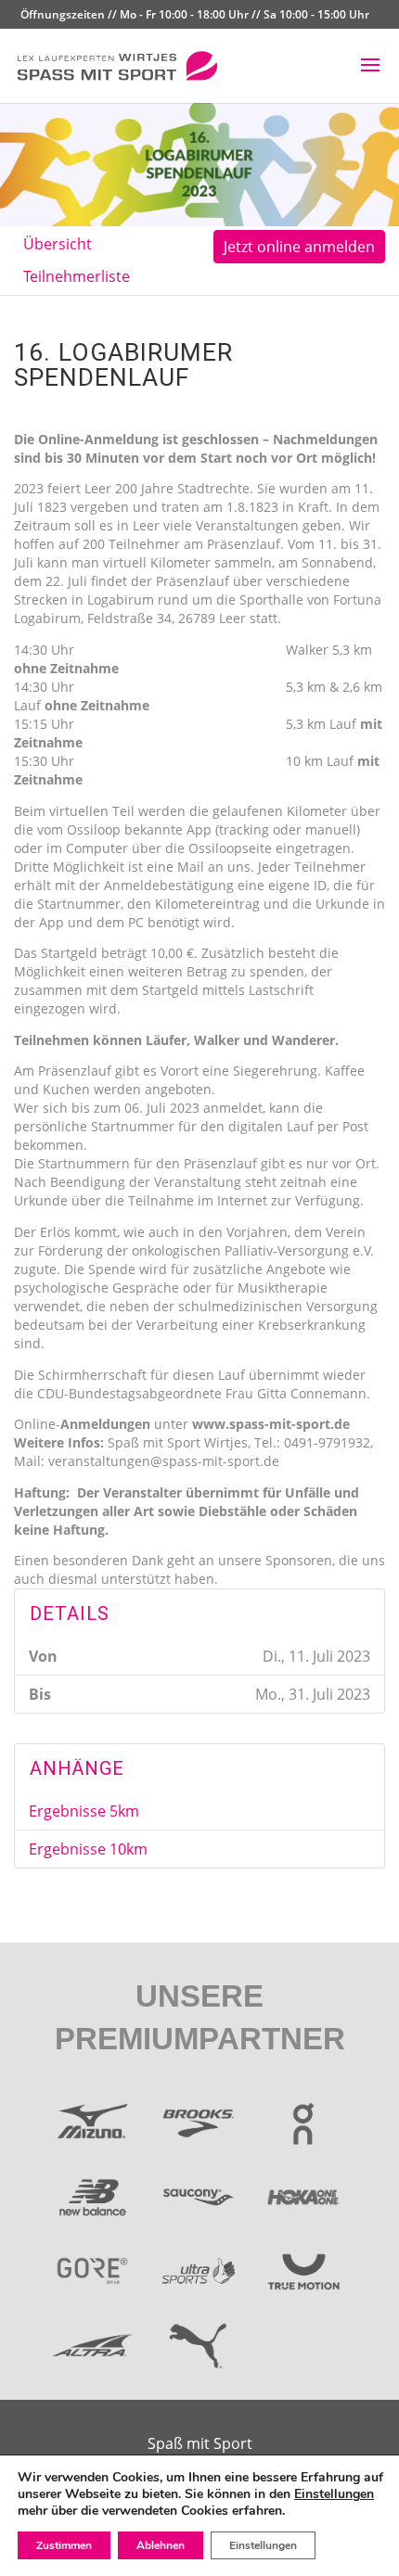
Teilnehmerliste (77, 276)
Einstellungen (334, 2494)
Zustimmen (64, 2545)
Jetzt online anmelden (299, 247)
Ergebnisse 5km (84, 1811)
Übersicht (58, 244)
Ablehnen (161, 2545)
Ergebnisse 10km (88, 1849)
